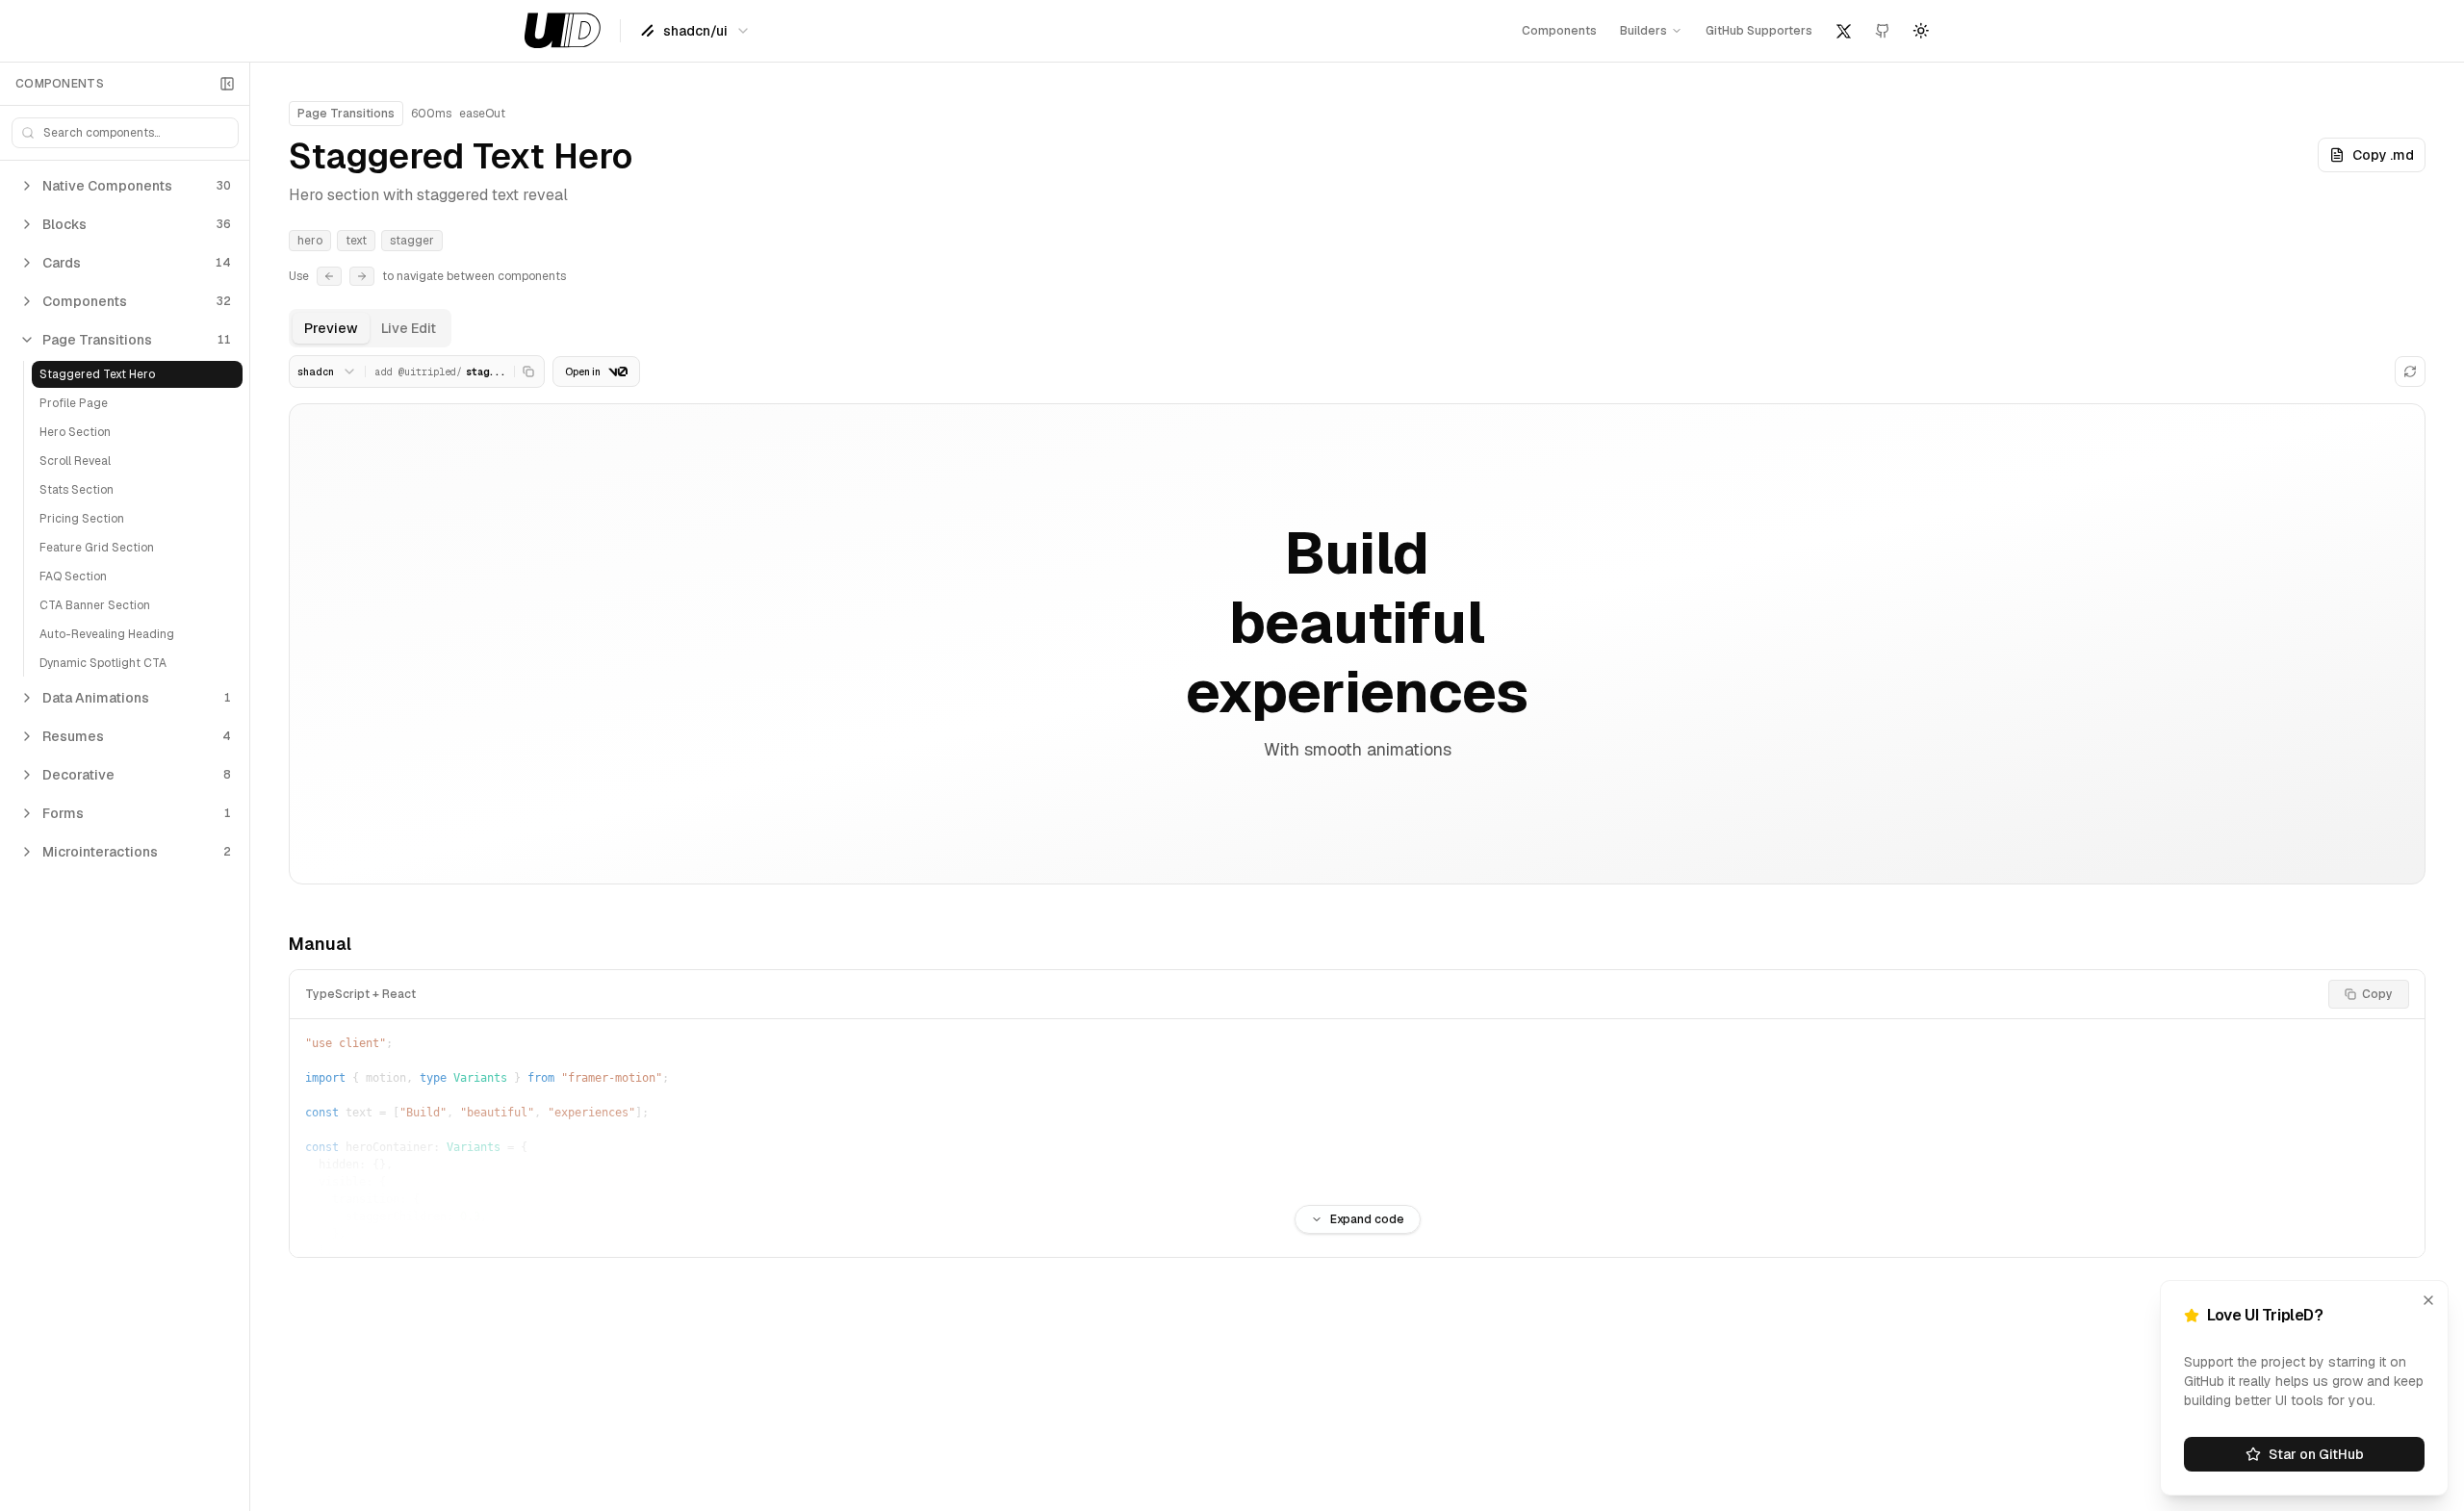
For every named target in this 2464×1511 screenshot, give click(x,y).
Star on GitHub (2316, 1454)
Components (1559, 31)
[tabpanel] (1357, 807)
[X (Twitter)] (1844, 31)
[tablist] (370, 328)
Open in (583, 372)
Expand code (1367, 1219)
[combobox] (695, 31)
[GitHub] (1883, 31)
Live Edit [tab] (409, 328)
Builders (1643, 31)
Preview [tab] (331, 328)
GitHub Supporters (1759, 31)
